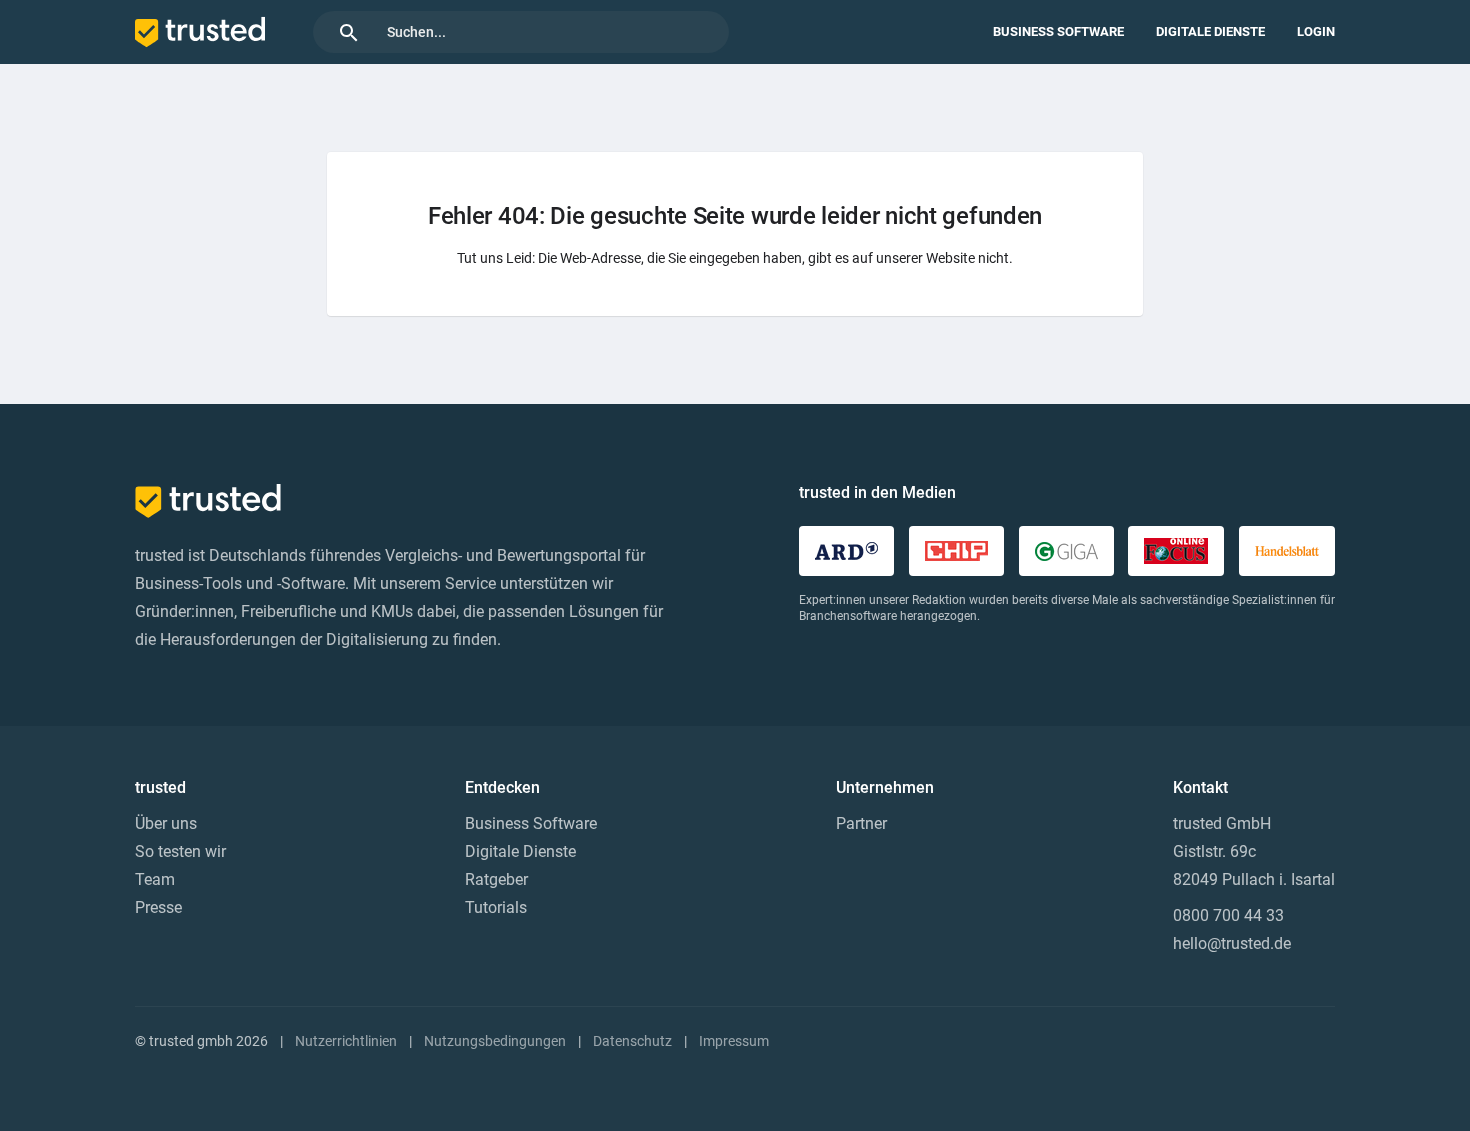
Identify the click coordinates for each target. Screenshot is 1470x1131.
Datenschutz (632, 1041)
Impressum (734, 1041)
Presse (158, 907)
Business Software (1058, 31)
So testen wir (180, 851)
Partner (861, 823)
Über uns (166, 823)
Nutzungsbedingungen (495, 1041)
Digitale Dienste (1210, 31)
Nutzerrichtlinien (346, 1041)
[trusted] (200, 32)
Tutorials (496, 907)
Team (155, 879)
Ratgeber (496, 879)
